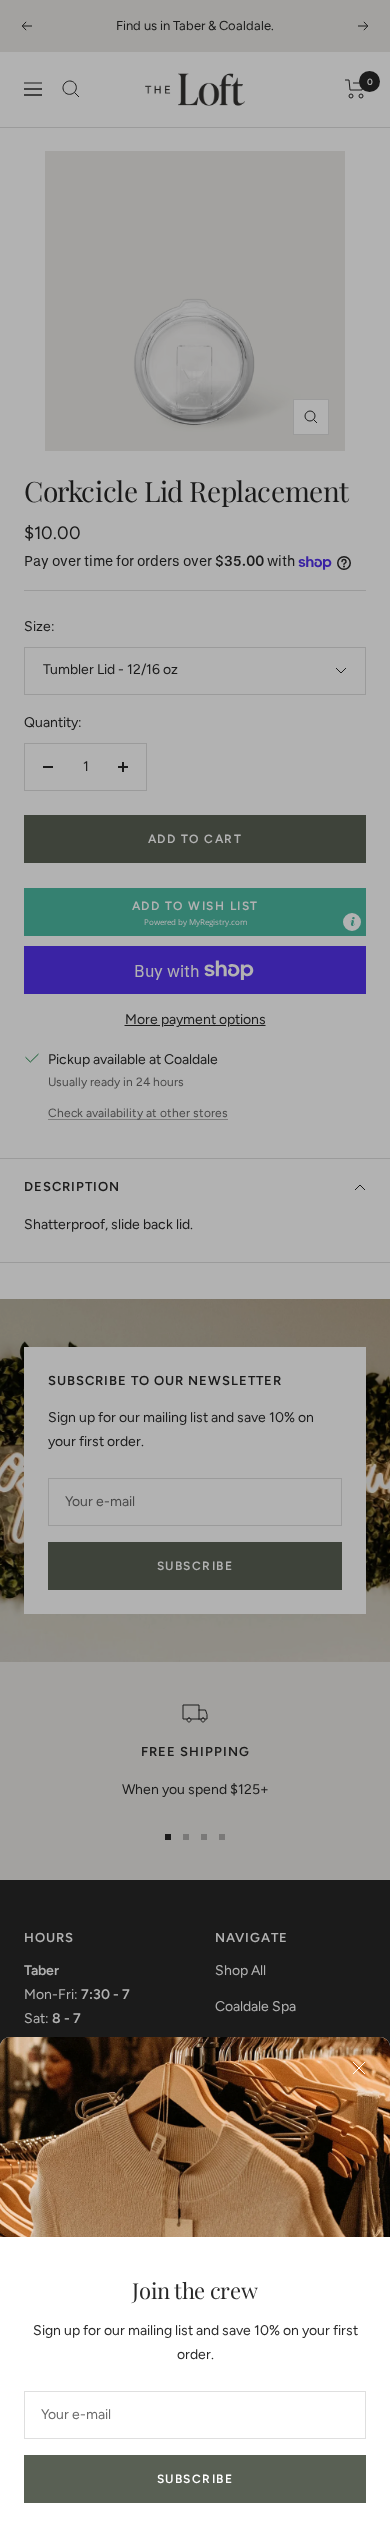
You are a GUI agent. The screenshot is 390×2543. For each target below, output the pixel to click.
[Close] (359, 2068)
